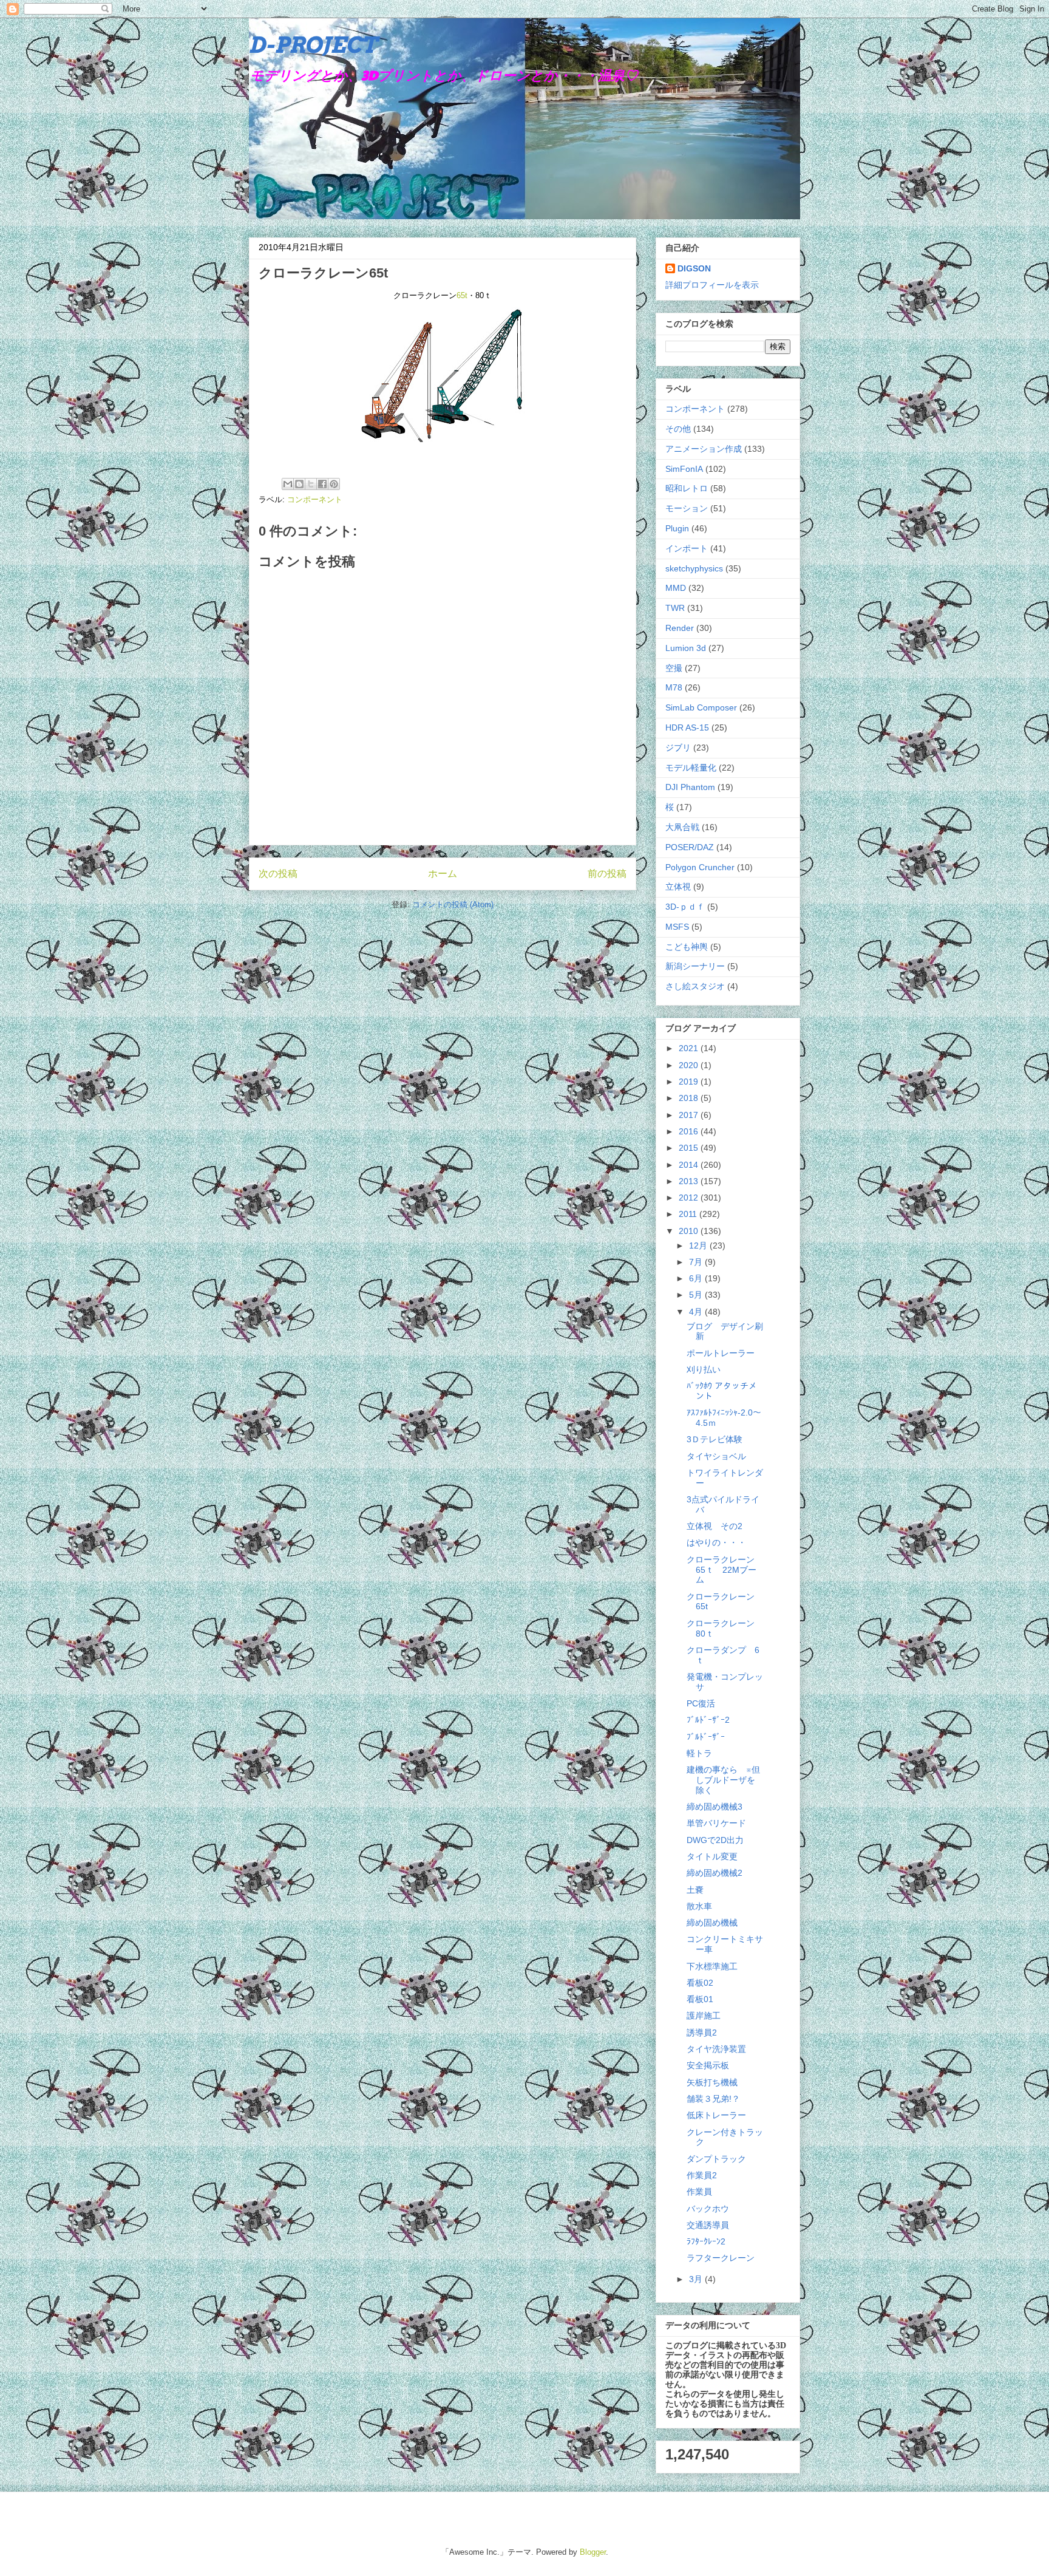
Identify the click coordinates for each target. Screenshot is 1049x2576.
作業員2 (702, 2175)
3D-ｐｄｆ (685, 907)
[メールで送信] (288, 484)
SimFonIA (684, 469)
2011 (689, 1214)
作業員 (699, 2192)
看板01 (700, 1999)
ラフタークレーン (721, 2258)
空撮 (674, 668)
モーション (687, 508)
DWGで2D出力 (715, 1840)
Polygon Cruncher (700, 867)
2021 (690, 1048)
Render (680, 628)
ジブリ (678, 748)
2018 (690, 1098)
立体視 (678, 887)
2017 (690, 1115)
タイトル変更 (712, 1856)
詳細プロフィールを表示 (712, 285)
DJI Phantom (690, 787)
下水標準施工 (712, 1966)
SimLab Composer (701, 707)
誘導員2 (702, 2033)
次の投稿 (278, 874)
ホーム (443, 874)
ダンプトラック (716, 2159)
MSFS (677, 927)
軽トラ (699, 1753)
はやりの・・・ (716, 1542)
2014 (690, 1165)
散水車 (699, 1906)
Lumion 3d (686, 648)
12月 (699, 1245)
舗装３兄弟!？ (713, 2099)
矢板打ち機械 (712, 2082)
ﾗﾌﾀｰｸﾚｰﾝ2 (706, 2241)
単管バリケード (716, 1823)
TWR (675, 608)
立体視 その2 (715, 1526)
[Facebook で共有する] (322, 484)
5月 (697, 1295)
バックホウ (708, 2209)
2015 (690, 1148)
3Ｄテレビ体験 (715, 1439)
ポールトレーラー (721, 1353)
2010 (690, 1231)
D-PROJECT (313, 45)
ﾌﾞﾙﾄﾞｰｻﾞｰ (706, 1737)
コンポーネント (315, 499)
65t (462, 295)
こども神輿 (687, 947)
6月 (697, 1278)
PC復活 (701, 1703)
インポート (687, 548)
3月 (697, 2279)
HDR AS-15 (687, 727)
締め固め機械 (712, 1923)
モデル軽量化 (691, 768)
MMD (676, 588)
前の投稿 (607, 874)
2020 (690, 1065)
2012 (690, 1198)
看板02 (700, 1983)
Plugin (677, 528)
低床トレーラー (716, 2115)
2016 (690, 1131)
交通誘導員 (708, 2225)
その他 (678, 429)
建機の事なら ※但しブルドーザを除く (723, 1780)
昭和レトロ (687, 488)
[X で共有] (311, 484)
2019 (690, 1082)
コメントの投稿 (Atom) (453, 905)
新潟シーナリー (695, 966)
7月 (697, 1262)
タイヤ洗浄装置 (716, 2049)
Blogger (593, 2552)
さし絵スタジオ (695, 986)
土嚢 (695, 1890)
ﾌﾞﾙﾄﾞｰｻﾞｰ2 (708, 1720)
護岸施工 (704, 2015)
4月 (697, 1312)
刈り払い (704, 1369)
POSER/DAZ (690, 847)
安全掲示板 (708, 2065)
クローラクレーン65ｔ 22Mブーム (721, 1570)
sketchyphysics (694, 568)
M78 (674, 687)
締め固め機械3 (715, 1807)
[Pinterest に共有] (334, 484)
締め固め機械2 (715, 1873)
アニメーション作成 (704, 449)
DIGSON (694, 268)
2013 (690, 1181)
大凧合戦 (682, 827)
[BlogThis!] (299, 484)
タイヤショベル (716, 1456)
